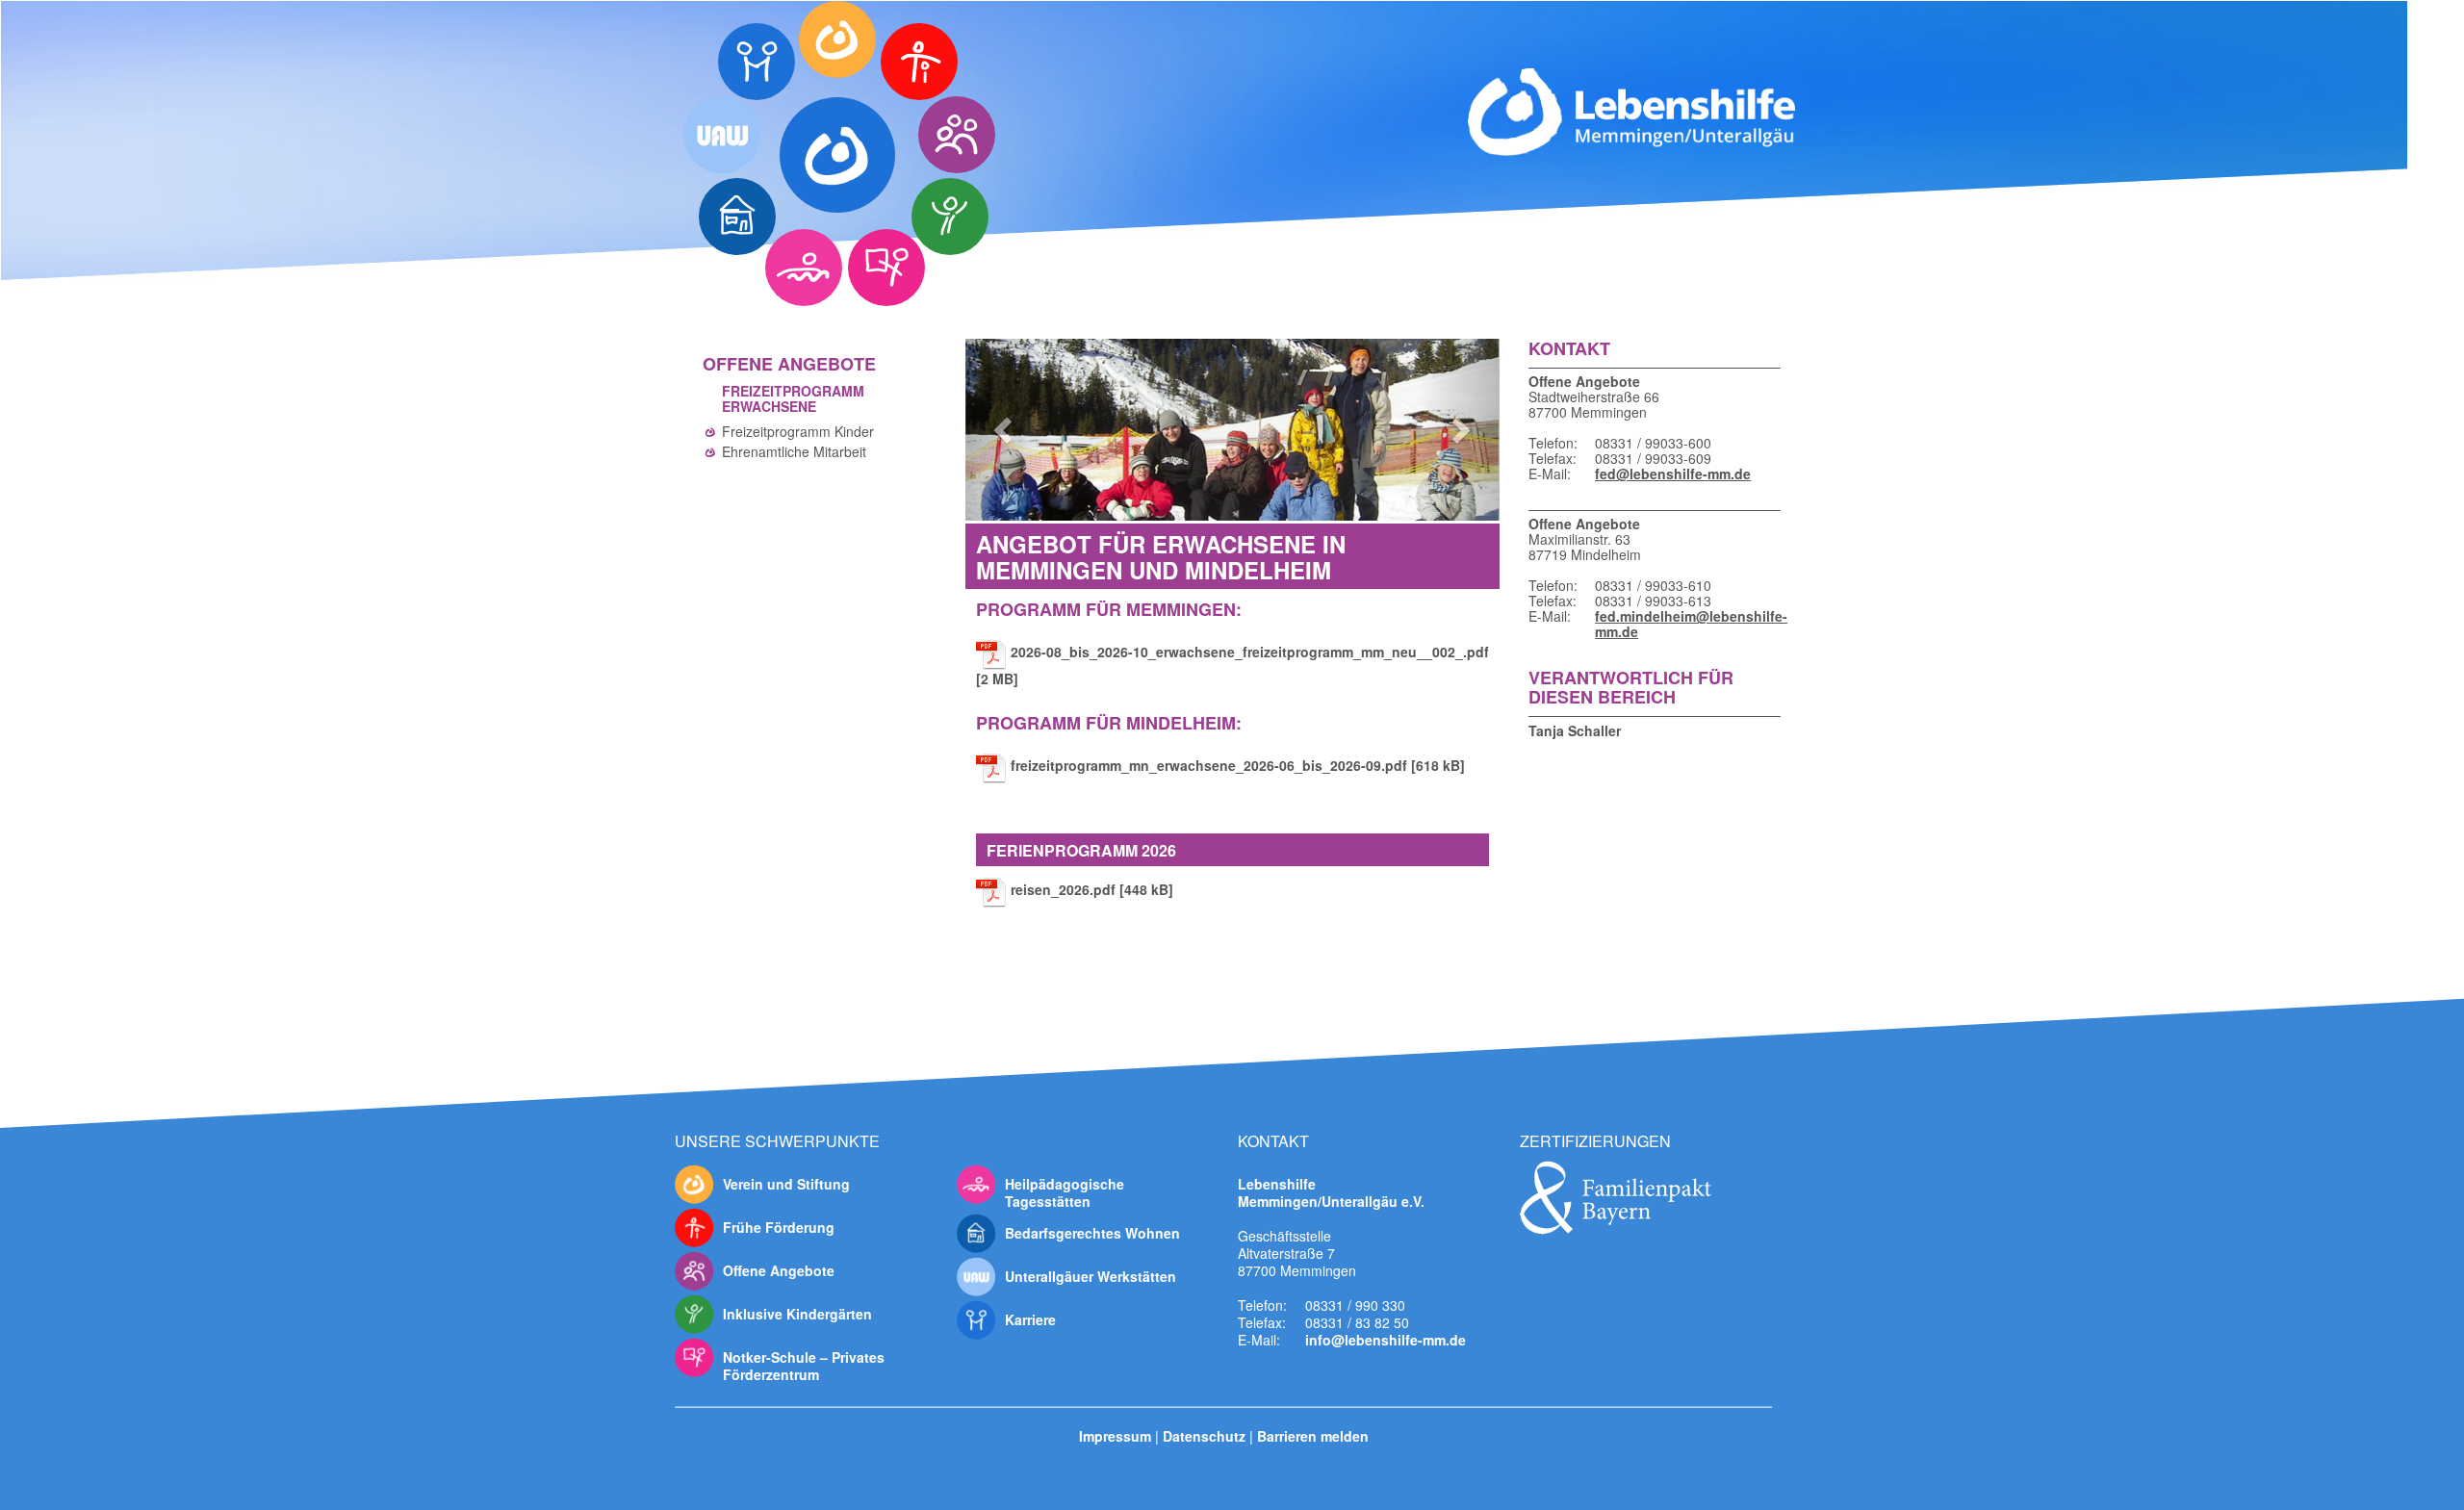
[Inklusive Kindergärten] (950, 217)
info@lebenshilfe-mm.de (1386, 1339)
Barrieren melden (1313, 1435)
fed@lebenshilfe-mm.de (1673, 473)
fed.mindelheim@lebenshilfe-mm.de (1683, 624)
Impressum (1115, 1435)
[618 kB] (1238, 765)
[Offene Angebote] (957, 135)
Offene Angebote (789, 364)
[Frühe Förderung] (919, 62)
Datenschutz (1204, 1435)
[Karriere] (757, 62)
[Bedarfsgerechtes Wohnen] (737, 217)
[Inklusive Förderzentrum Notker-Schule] (886, 268)
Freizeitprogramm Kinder (798, 431)
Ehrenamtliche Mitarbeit (794, 451)
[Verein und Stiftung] (837, 39)
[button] (1005, 430)
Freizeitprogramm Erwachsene (793, 398)
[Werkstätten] (722, 135)
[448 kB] (1092, 889)
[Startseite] (837, 155)
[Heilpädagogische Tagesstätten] (804, 268)
